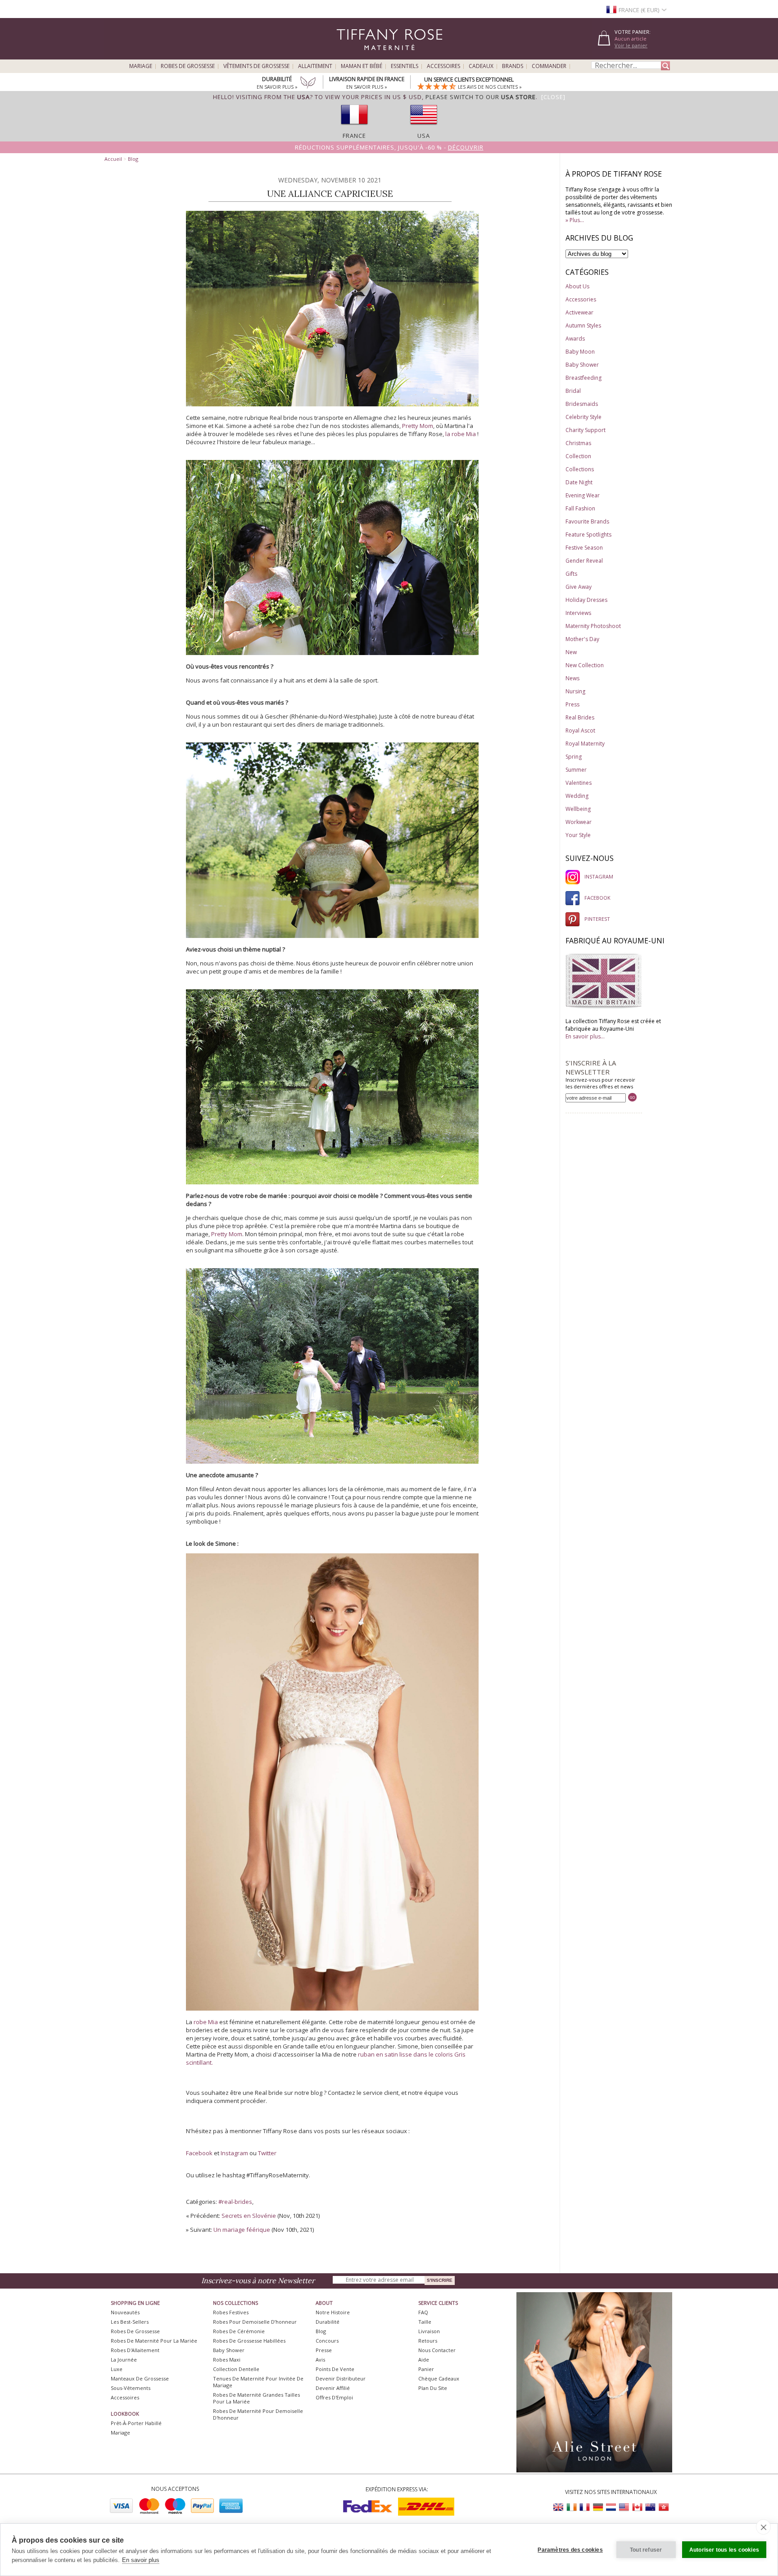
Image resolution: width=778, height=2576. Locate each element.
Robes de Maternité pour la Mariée (154, 2341)
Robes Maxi (227, 2360)
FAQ (423, 2312)
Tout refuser (646, 2550)
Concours (327, 2341)
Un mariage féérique (242, 2230)
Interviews (578, 613)
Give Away (579, 587)
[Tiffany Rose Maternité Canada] (637, 2507)
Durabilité (328, 2322)
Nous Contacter (437, 2350)
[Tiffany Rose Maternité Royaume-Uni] (559, 2507)
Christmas (578, 443)
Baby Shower (582, 365)
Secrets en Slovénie (249, 2216)
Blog (133, 159)
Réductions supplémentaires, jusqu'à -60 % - (389, 147)
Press (572, 704)
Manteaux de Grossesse (140, 2378)
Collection (578, 456)
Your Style (578, 835)
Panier (426, 2369)
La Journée (124, 2360)
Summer (576, 770)
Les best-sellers (130, 2322)
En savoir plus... (585, 1036)
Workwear (579, 822)
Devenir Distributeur (341, 2378)
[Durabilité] (308, 83)
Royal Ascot (580, 730)
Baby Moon (580, 352)
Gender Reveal (584, 561)
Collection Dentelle (236, 2369)
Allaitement (315, 66)
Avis (320, 2360)
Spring (574, 757)
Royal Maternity (585, 744)
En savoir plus (141, 2560)
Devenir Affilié (333, 2388)
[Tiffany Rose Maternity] (348, 56)
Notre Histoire (333, 2312)
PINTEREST (597, 919)
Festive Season (584, 548)
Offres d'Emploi (334, 2397)
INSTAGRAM (599, 876)
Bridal (573, 391)
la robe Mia (461, 434)
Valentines (579, 783)
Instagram (234, 2153)
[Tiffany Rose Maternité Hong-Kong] (663, 2507)
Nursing (575, 691)
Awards (575, 339)
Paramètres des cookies (570, 2550)
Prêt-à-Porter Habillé (136, 2423)
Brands (513, 66)
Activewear (579, 312)
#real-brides (235, 2202)
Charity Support (586, 430)
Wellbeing (578, 809)
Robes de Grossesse (188, 66)
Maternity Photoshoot (593, 626)
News (572, 678)
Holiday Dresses (586, 600)
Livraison (429, 2331)
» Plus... (575, 220)
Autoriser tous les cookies (724, 2550)
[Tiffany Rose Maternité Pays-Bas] (611, 2507)
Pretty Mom (418, 426)
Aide (424, 2360)
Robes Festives (231, 2312)
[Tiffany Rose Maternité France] (585, 2507)
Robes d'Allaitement (135, 2350)
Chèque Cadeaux (439, 2378)
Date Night (579, 482)
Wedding (577, 796)
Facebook (199, 2153)
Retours (428, 2341)
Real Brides (580, 717)
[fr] (354, 127)
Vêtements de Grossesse (256, 66)
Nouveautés (125, 2312)
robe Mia (206, 2022)
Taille (425, 2322)
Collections (580, 469)
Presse (324, 2350)
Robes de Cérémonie (239, 2331)
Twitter (267, 2153)
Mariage (141, 66)
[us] (424, 127)
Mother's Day (582, 639)
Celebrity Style (583, 417)
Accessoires (443, 66)
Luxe (117, 2369)
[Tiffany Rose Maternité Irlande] (572, 2507)
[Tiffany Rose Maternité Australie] (650, 2507)
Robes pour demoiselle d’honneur (255, 2322)
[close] (763, 2527)
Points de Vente (335, 2369)
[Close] (553, 97)
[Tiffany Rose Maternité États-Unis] (624, 2507)
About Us (577, 286)
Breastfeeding (583, 378)
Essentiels (405, 66)
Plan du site (433, 2388)
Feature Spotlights (588, 535)
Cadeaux (481, 66)
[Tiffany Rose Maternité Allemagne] (598, 2507)
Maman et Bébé (362, 66)
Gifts (571, 574)
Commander (549, 66)
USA (424, 136)
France (354, 136)
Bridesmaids (582, 404)
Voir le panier (631, 45)
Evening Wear (583, 495)
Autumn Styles (583, 325)
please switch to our (481, 97)
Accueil (113, 159)
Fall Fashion (580, 508)
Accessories (581, 299)
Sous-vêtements (131, 2388)
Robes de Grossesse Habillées (249, 2341)
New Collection (585, 665)
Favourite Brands (587, 521)
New (571, 652)
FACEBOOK (597, 898)
